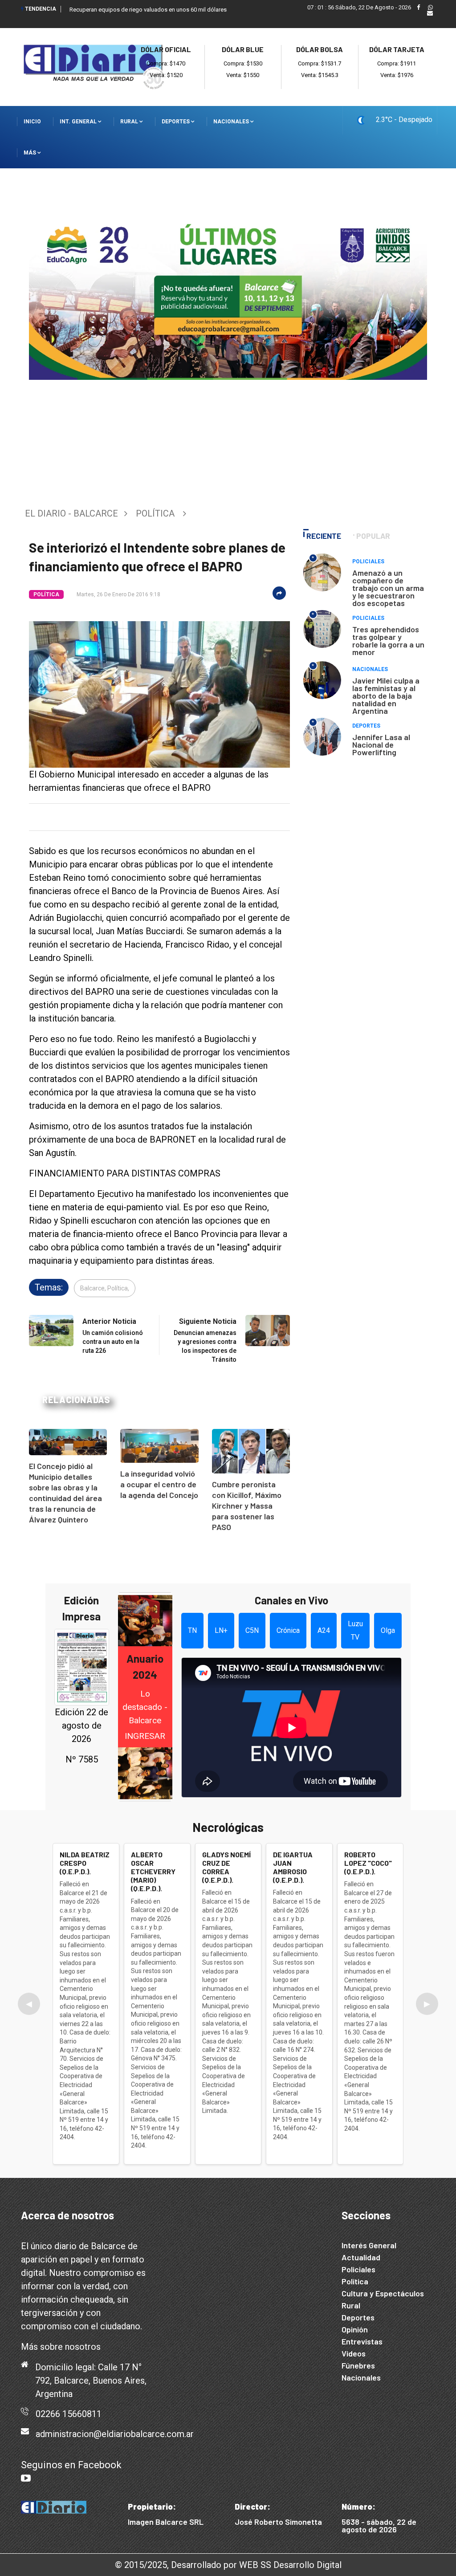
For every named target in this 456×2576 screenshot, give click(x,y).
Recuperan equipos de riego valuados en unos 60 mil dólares (148, 10)
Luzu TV (355, 1630)
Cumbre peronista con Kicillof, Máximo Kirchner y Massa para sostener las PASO (247, 1506)
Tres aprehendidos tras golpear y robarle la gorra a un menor (388, 641)
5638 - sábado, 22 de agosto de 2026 (379, 2525)
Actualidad (361, 2257)
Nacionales (232, 122)
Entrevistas (362, 2341)
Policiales (368, 562)
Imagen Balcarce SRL (166, 2522)
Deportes (176, 122)
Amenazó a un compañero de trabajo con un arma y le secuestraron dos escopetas (388, 588)
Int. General (79, 122)
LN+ (221, 1630)
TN (192, 1630)
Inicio (32, 122)
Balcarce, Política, (105, 1288)
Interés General (369, 2245)
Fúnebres (358, 2365)
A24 (324, 1630)
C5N (252, 1630)
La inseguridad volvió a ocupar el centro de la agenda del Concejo (159, 1484)
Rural (130, 122)
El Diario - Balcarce (71, 513)
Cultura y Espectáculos (383, 2293)
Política (155, 513)
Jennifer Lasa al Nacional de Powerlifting (381, 745)
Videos (354, 2353)
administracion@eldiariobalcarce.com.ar (115, 2434)
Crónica (288, 1630)
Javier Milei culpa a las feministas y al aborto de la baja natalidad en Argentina (386, 696)
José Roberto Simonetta (278, 2522)
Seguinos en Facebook (71, 2465)
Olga (388, 1630)
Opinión (355, 2329)
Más (31, 153)
